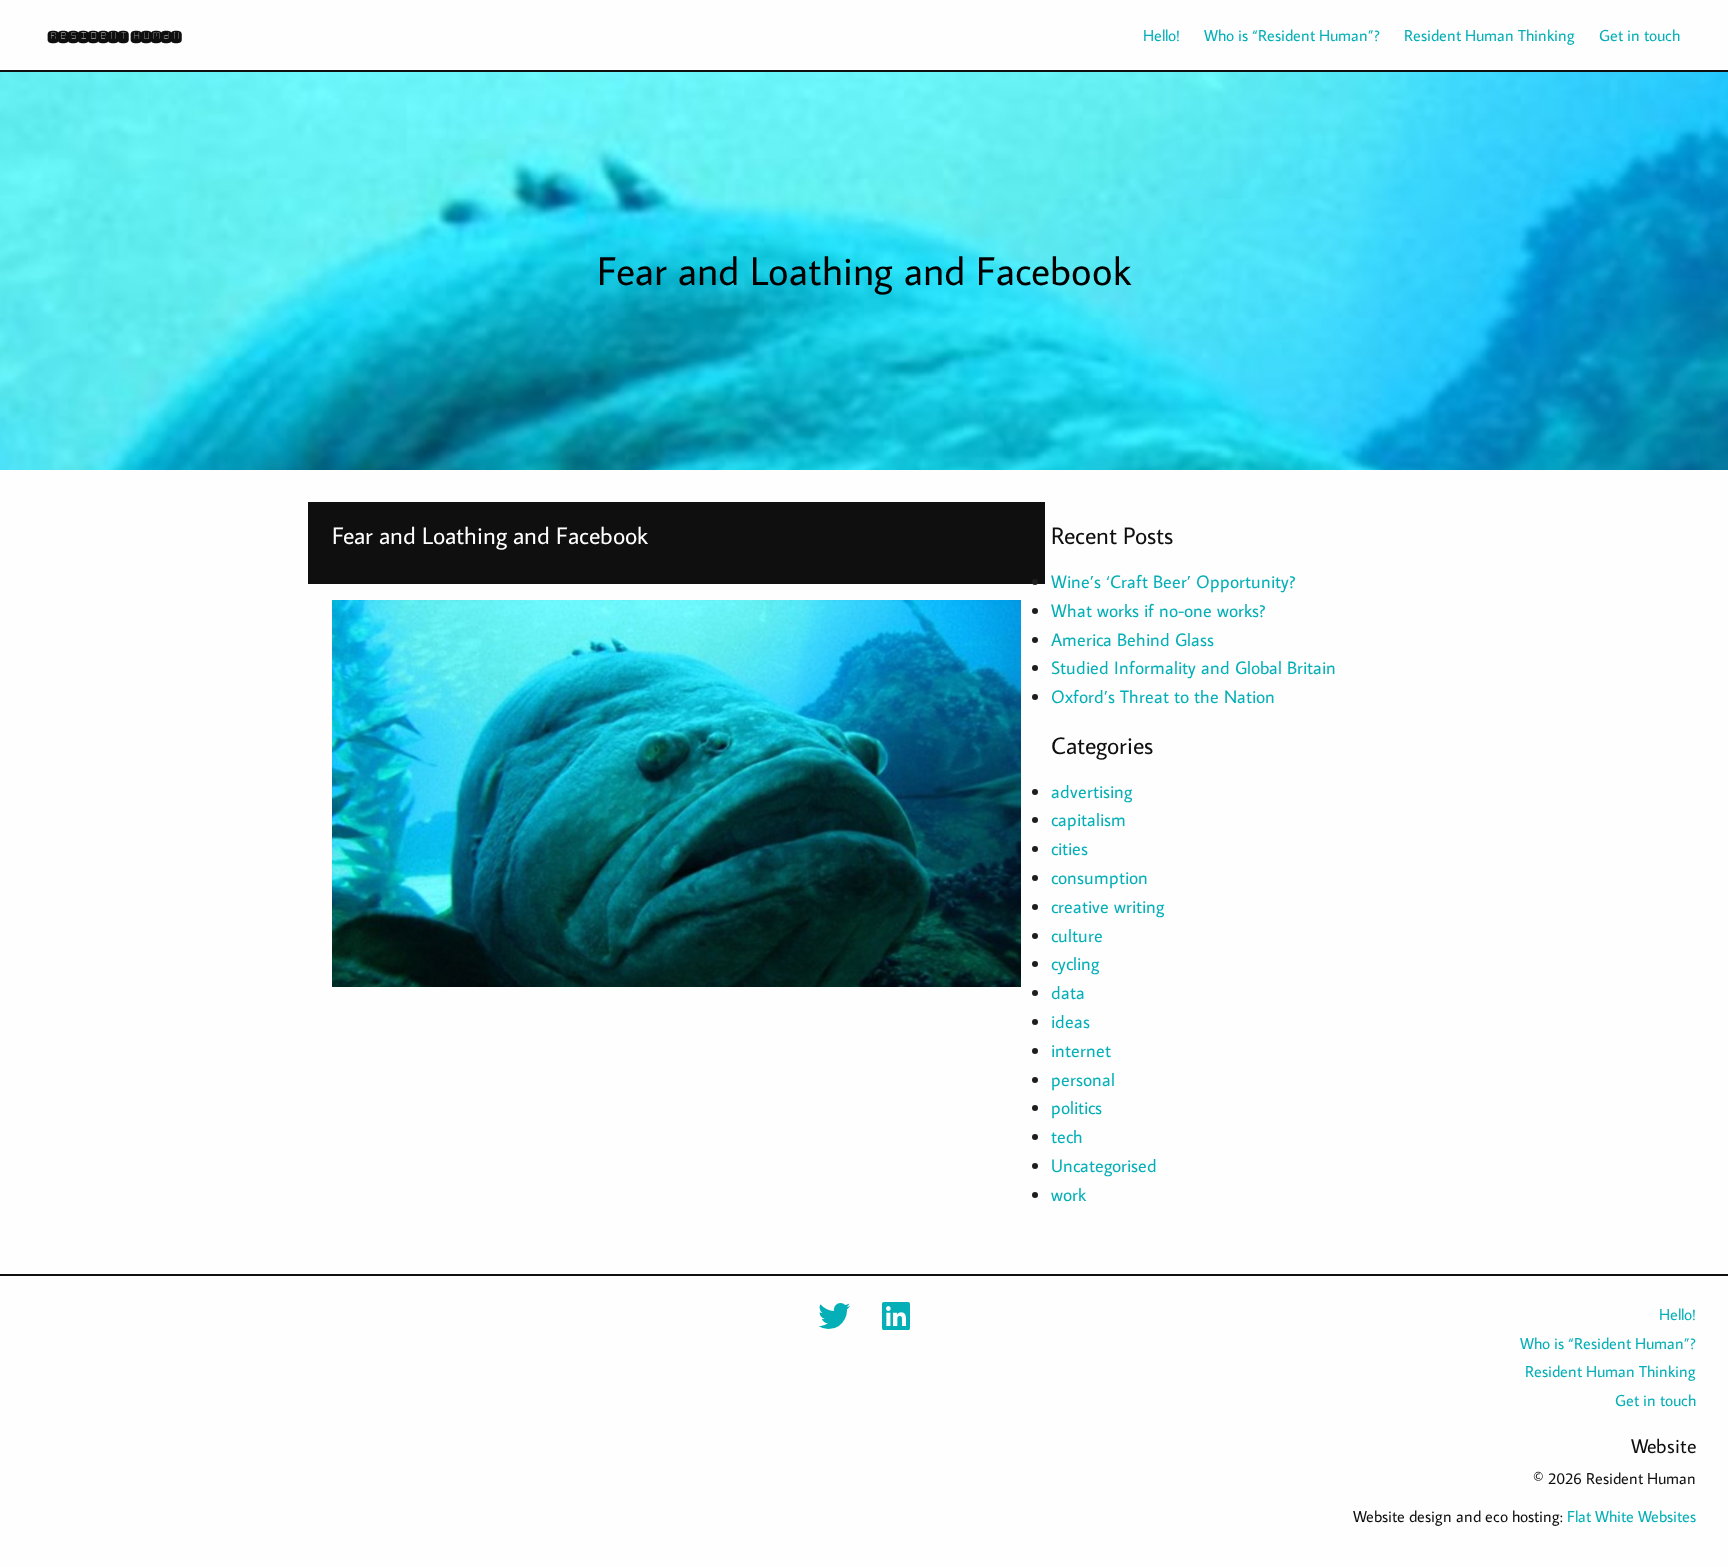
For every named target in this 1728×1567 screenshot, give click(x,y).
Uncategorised (1104, 1165)
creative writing (1107, 906)
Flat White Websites (1631, 1516)
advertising (1091, 791)
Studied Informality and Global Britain (1193, 667)
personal (1083, 1079)
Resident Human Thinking (1489, 35)
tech (1067, 1136)
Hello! (1161, 35)
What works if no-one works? (1158, 610)
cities (1069, 848)
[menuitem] (1149, 35)
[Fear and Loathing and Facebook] (676, 793)
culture (1077, 935)
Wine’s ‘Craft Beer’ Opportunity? (1173, 581)
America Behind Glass (1132, 639)
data (1068, 992)
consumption (1099, 877)
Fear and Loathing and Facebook (490, 534)
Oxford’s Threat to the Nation (1163, 696)
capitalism (1088, 819)
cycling (1075, 963)
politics (1076, 1107)
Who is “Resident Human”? (1292, 35)
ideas (1070, 1021)
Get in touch (1639, 35)
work (1068, 1194)
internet (1081, 1050)
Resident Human (114, 35)
